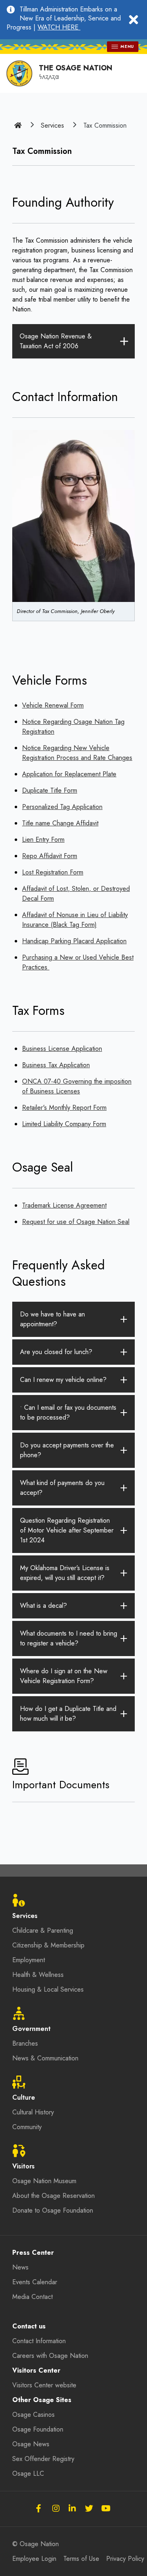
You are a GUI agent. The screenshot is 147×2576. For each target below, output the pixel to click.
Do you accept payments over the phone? (67, 1450)
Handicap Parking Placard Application (74, 941)
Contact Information (39, 2341)
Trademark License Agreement (64, 1205)
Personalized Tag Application (62, 807)
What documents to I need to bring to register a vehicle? (69, 1638)
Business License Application (62, 1049)
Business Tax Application (56, 1065)
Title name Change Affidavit (60, 823)
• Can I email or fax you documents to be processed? (68, 1412)
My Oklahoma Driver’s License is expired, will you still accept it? (65, 1573)
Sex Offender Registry (43, 2459)
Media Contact (32, 2297)
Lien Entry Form (43, 840)
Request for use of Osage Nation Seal (76, 1222)
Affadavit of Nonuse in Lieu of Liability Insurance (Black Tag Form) (75, 920)
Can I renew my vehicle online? (63, 1380)
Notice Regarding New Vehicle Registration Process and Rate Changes (77, 753)
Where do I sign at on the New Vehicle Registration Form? (64, 1676)
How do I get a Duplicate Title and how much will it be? (68, 1714)
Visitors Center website (44, 2385)
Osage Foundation (38, 2429)
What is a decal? (43, 1606)
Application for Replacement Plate (69, 774)
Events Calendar (35, 2282)
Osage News (31, 2444)
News (20, 2267)
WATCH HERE (59, 27)
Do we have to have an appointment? (52, 1319)
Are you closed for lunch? (56, 1352)
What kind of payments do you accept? (62, 1488)
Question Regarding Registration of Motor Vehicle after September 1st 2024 (67, 1530)
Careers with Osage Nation (50, 2356)
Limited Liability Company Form (64, 1124)
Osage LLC (28, 2473)
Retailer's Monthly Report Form (64, 1108)
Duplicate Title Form (50, 790)
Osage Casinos (33, 2415)
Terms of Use (81, 2559)
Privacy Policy (125, 2559)
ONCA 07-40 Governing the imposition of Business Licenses (77, 1086)
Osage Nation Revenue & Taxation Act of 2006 (56, 341)
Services (52, 125)
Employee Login (34, 2559)
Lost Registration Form (53, 872)
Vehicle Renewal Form (53, 705)
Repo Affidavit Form (50, 856)
